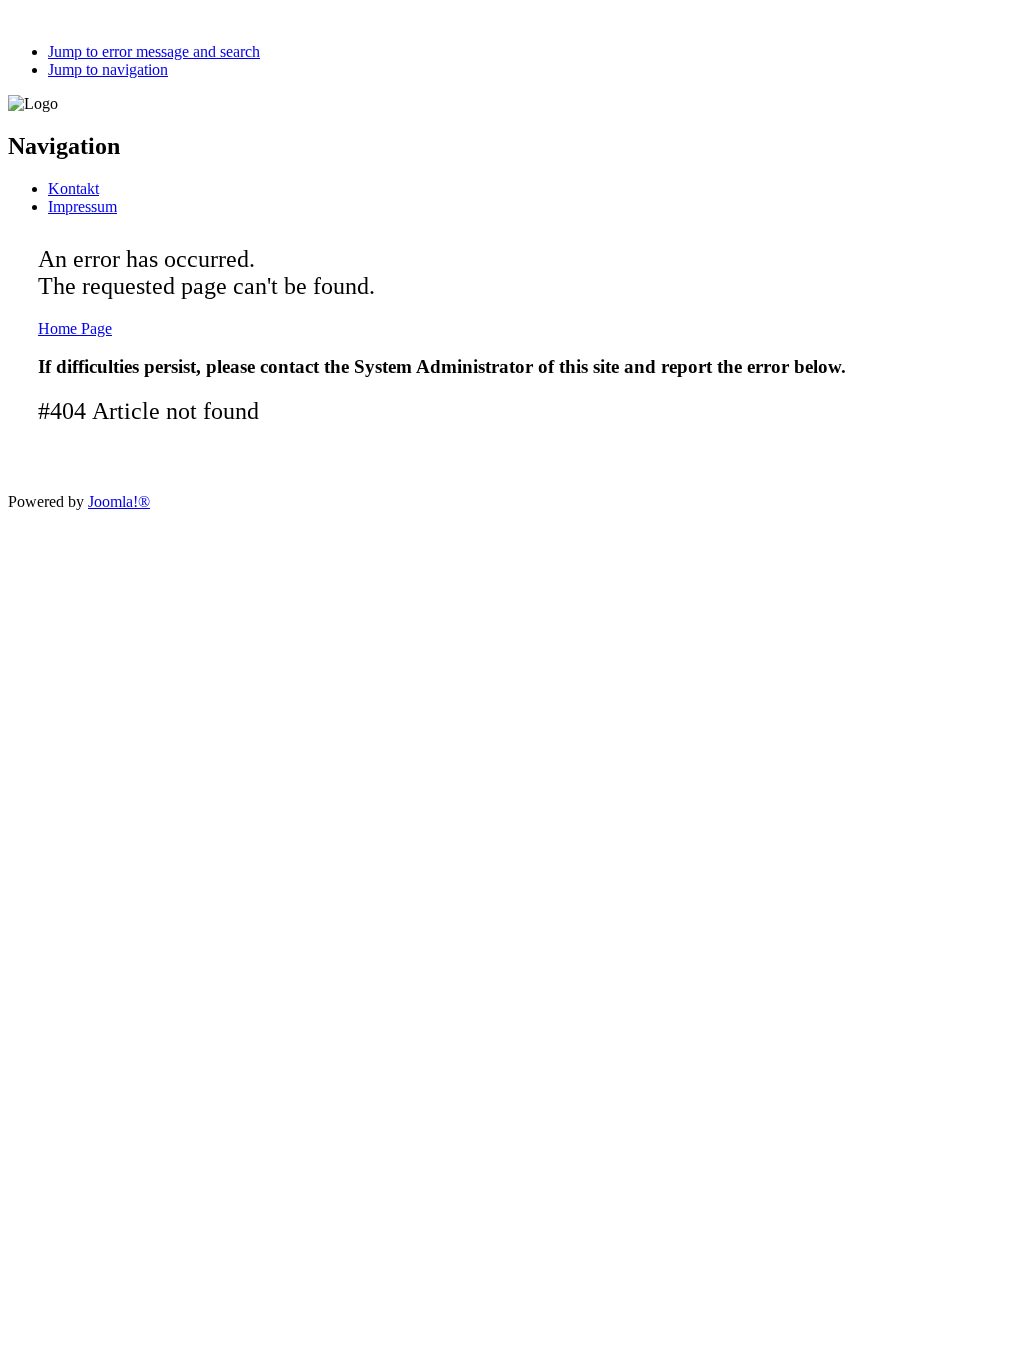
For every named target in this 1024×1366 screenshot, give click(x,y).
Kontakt (73, 188)
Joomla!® (119, 501)
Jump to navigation (108, 69)
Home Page (75, 328)
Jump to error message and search (154, 51)
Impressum (82, 206)
